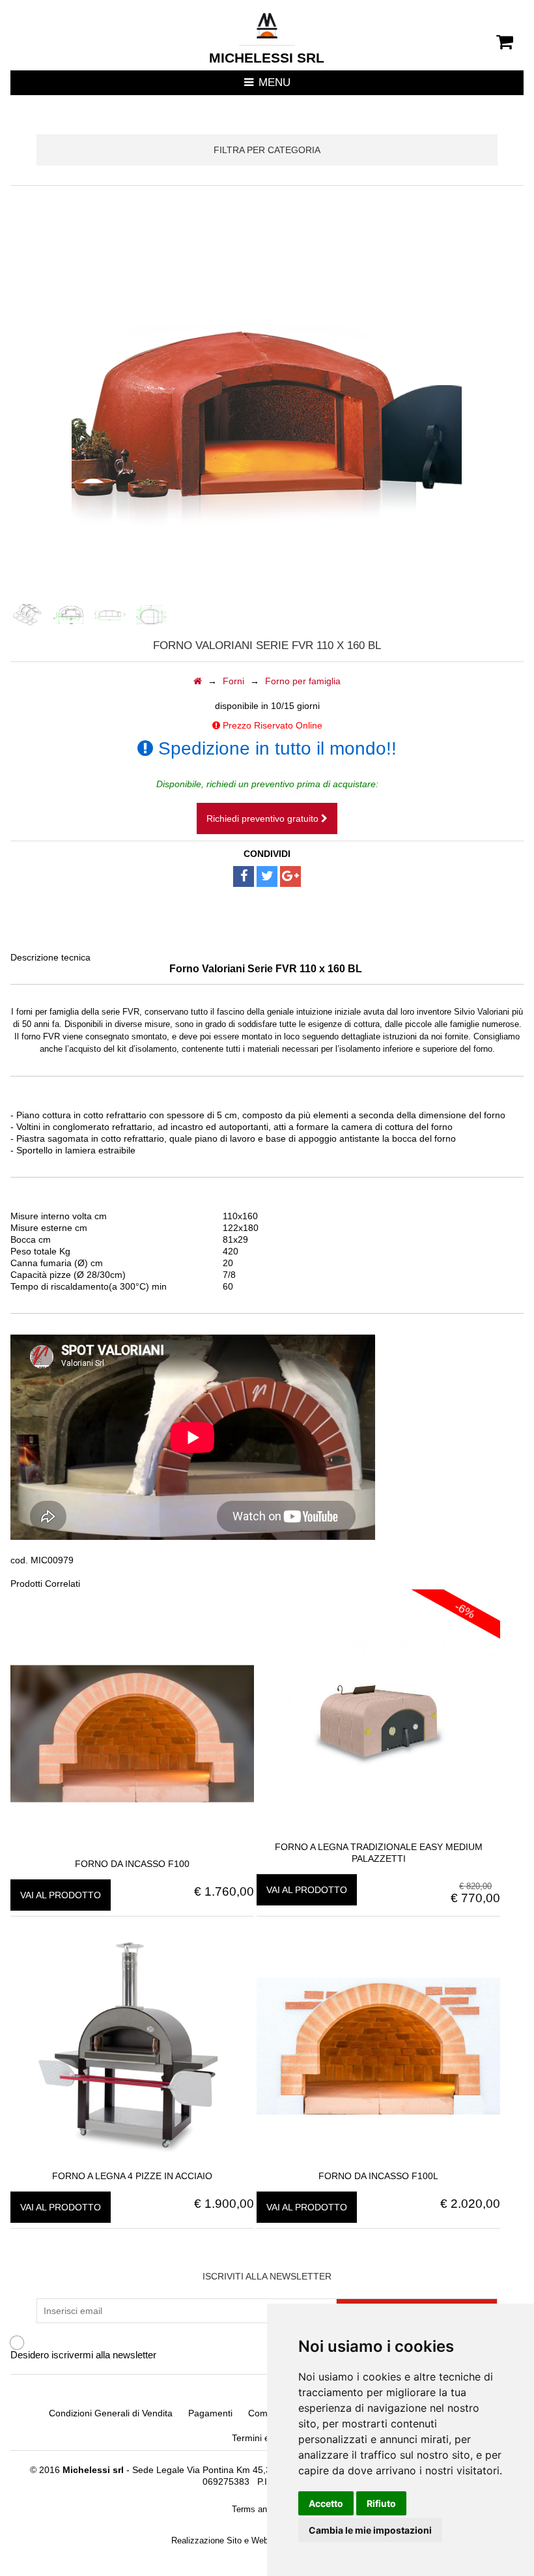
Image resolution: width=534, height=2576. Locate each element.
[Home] (198, 681)
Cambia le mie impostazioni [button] (370, 2530)
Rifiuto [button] (381, 2503)
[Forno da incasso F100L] (378, 2164)
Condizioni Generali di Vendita (111, 2413)
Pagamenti (210, 2413)
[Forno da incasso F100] (132, 1852)
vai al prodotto (61, 1895)
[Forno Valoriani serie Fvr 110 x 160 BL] (27, 615)
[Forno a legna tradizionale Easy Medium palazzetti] (378, 1835)
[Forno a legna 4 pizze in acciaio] (132, 2164)
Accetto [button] (326, 2503)
